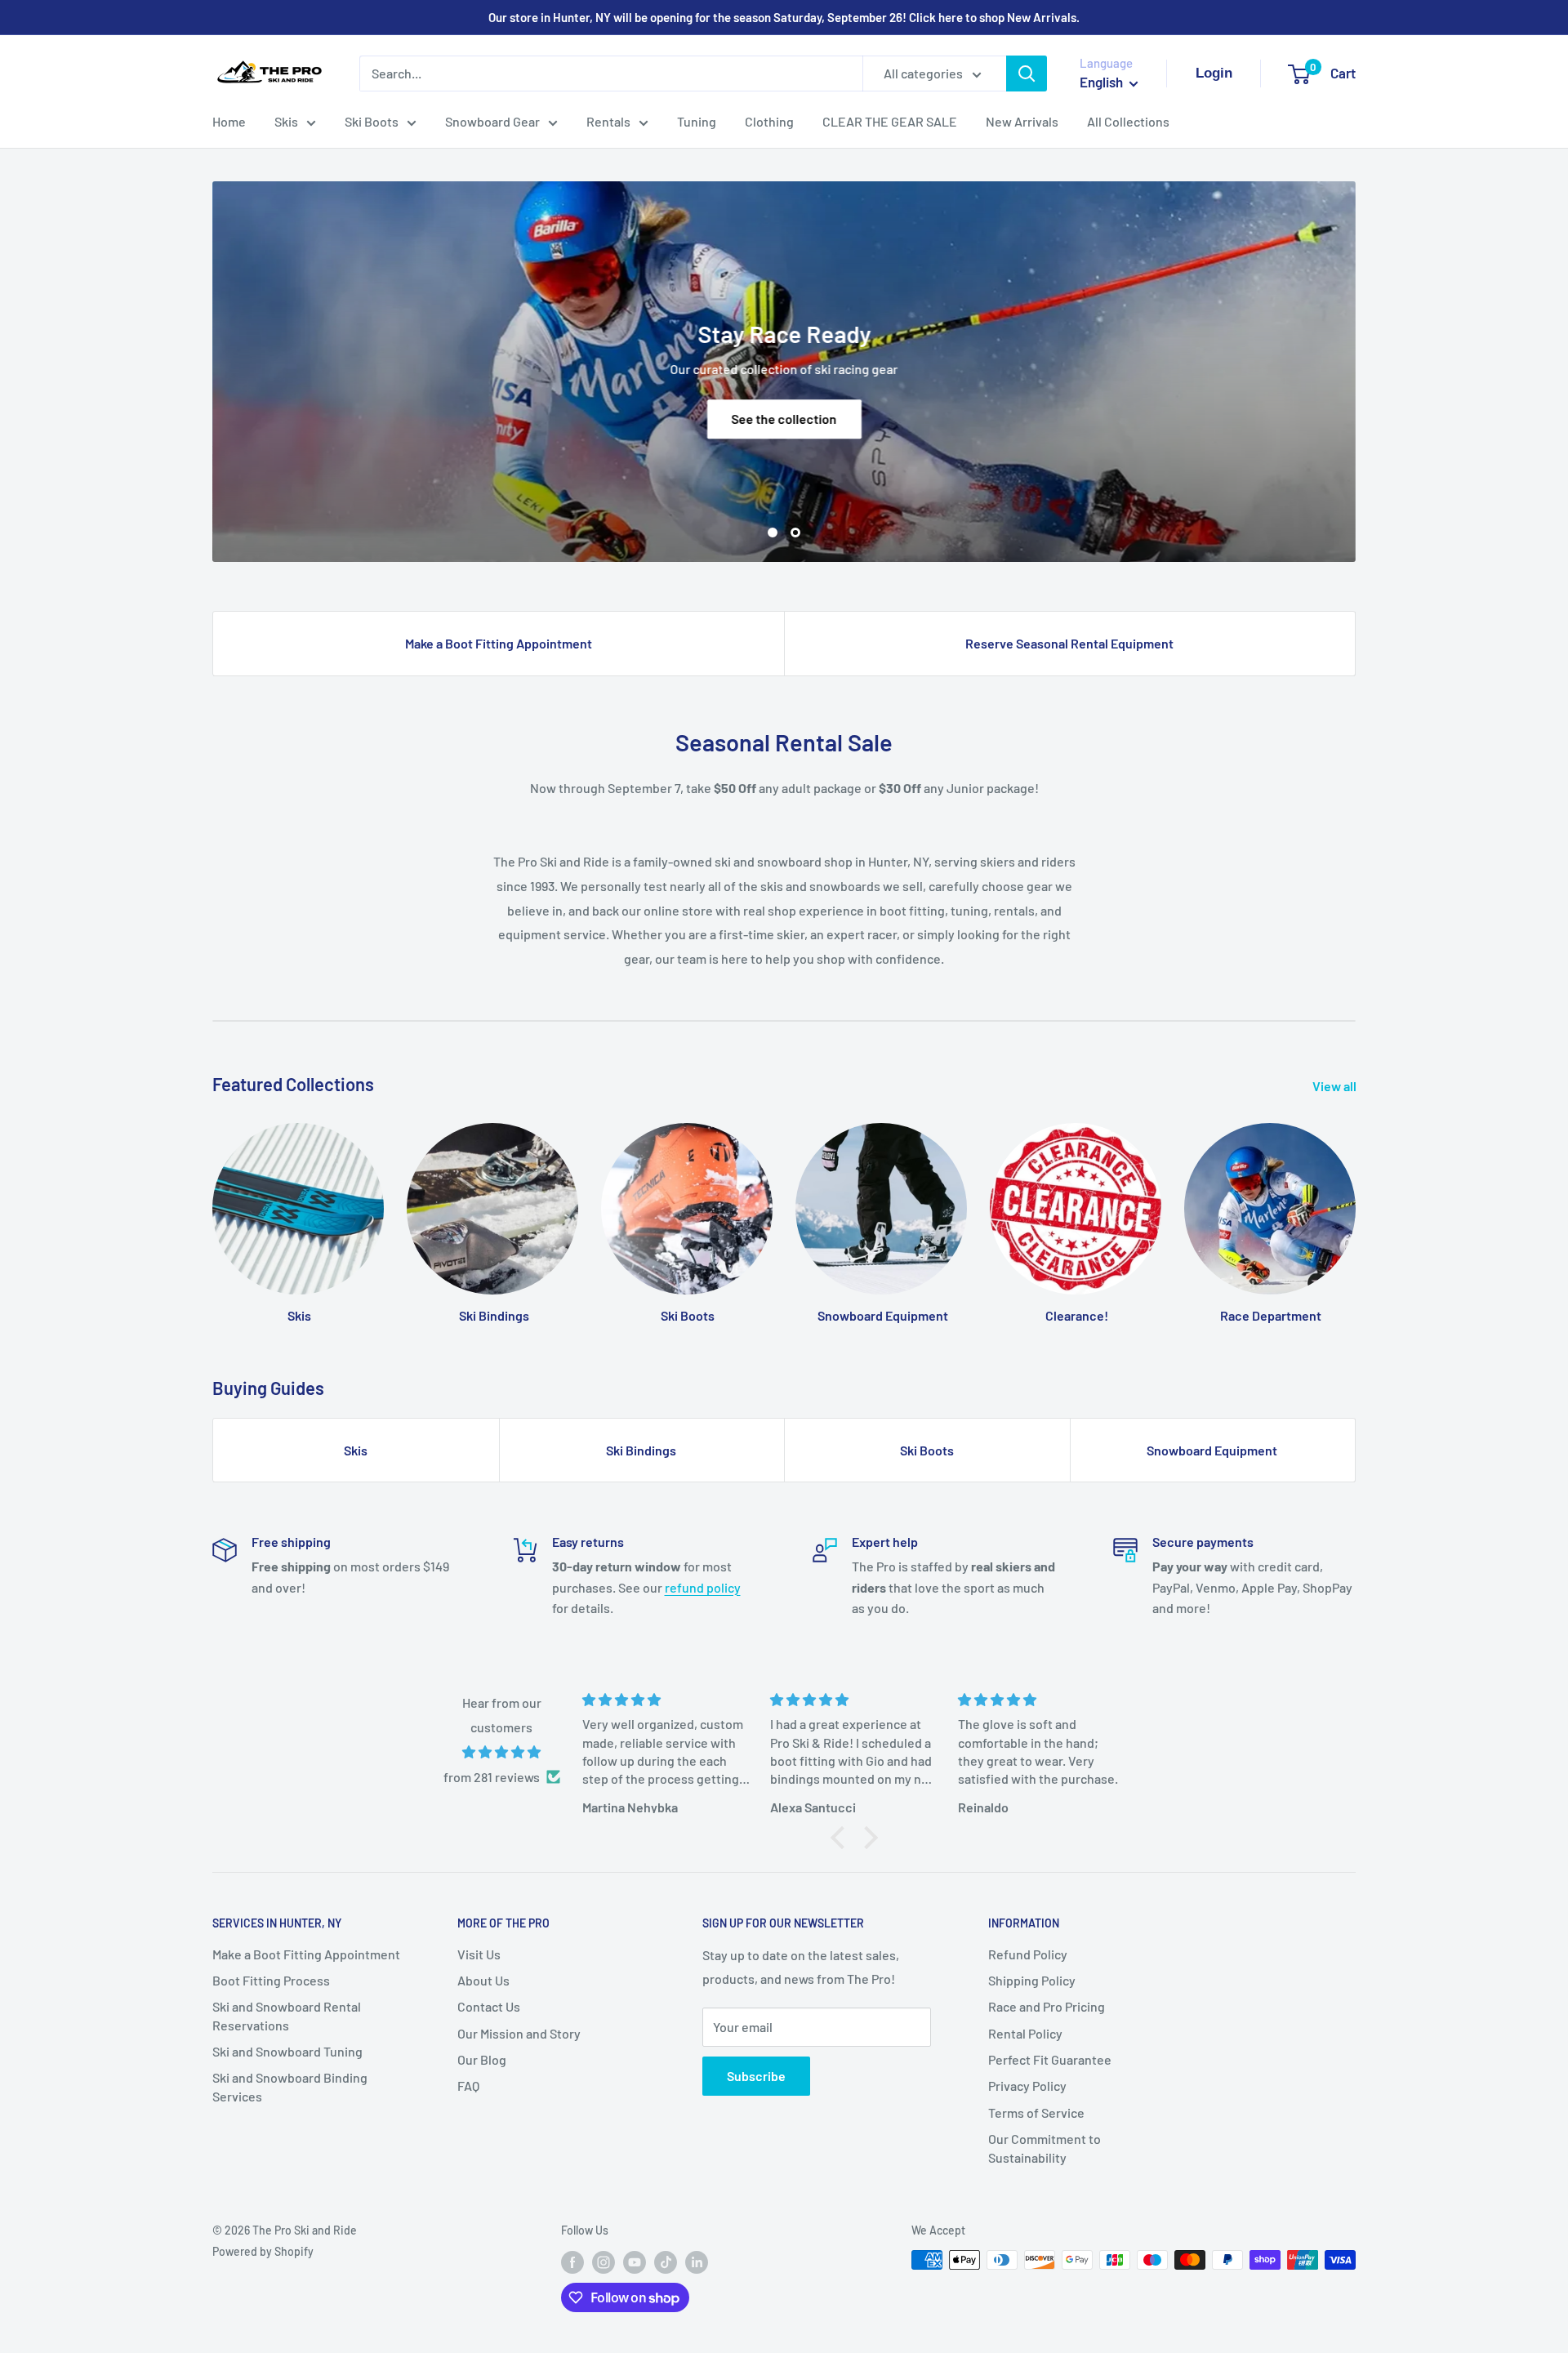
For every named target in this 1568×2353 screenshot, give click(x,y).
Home (229, 121)
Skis (286, 121)
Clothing (769, 121)
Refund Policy (1028, 1954)
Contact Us (489, 2006)
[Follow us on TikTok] (666, 2262)
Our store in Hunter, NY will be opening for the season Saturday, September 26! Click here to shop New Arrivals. (784, 17)
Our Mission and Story (519, 2033)
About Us (483, 1980)
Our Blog (482, 2059)
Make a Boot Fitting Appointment (499, 643)
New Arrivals (1022, 121)
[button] (842, 1838)
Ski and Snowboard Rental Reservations (287, 2015)
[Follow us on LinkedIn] (697, 2262)
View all (1336, 1086)
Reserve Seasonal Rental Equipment (1069, 643)
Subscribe (756, 2076)
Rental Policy (1025, 2033)
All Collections (1128, 121)
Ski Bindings (641, 1450)
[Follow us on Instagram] (604, 2262)
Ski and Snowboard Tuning (287, 2051)
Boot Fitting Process (271, 1980)
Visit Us (479, 1954)
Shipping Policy (1032, 1980)
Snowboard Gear (492, 121)
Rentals (608, 121)
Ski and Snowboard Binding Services (290, 2086)
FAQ (468, 2086)
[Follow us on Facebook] (572, 2262)
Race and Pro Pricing (1047, 2006)
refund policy (703, 1587)
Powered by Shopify (263, 2251)
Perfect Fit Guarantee (1050, 2059)
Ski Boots (372, 121)
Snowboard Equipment (1212, 1450)
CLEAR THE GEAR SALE (890, 121)
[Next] (1355, 1208)
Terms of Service (1036, 2112)
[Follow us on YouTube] (635, 2262)
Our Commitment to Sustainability (1045, 2148)
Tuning (697, 121)
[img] (502, 1752)
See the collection (784, 419)
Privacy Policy (1027, 2086)
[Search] (1027, 74)
